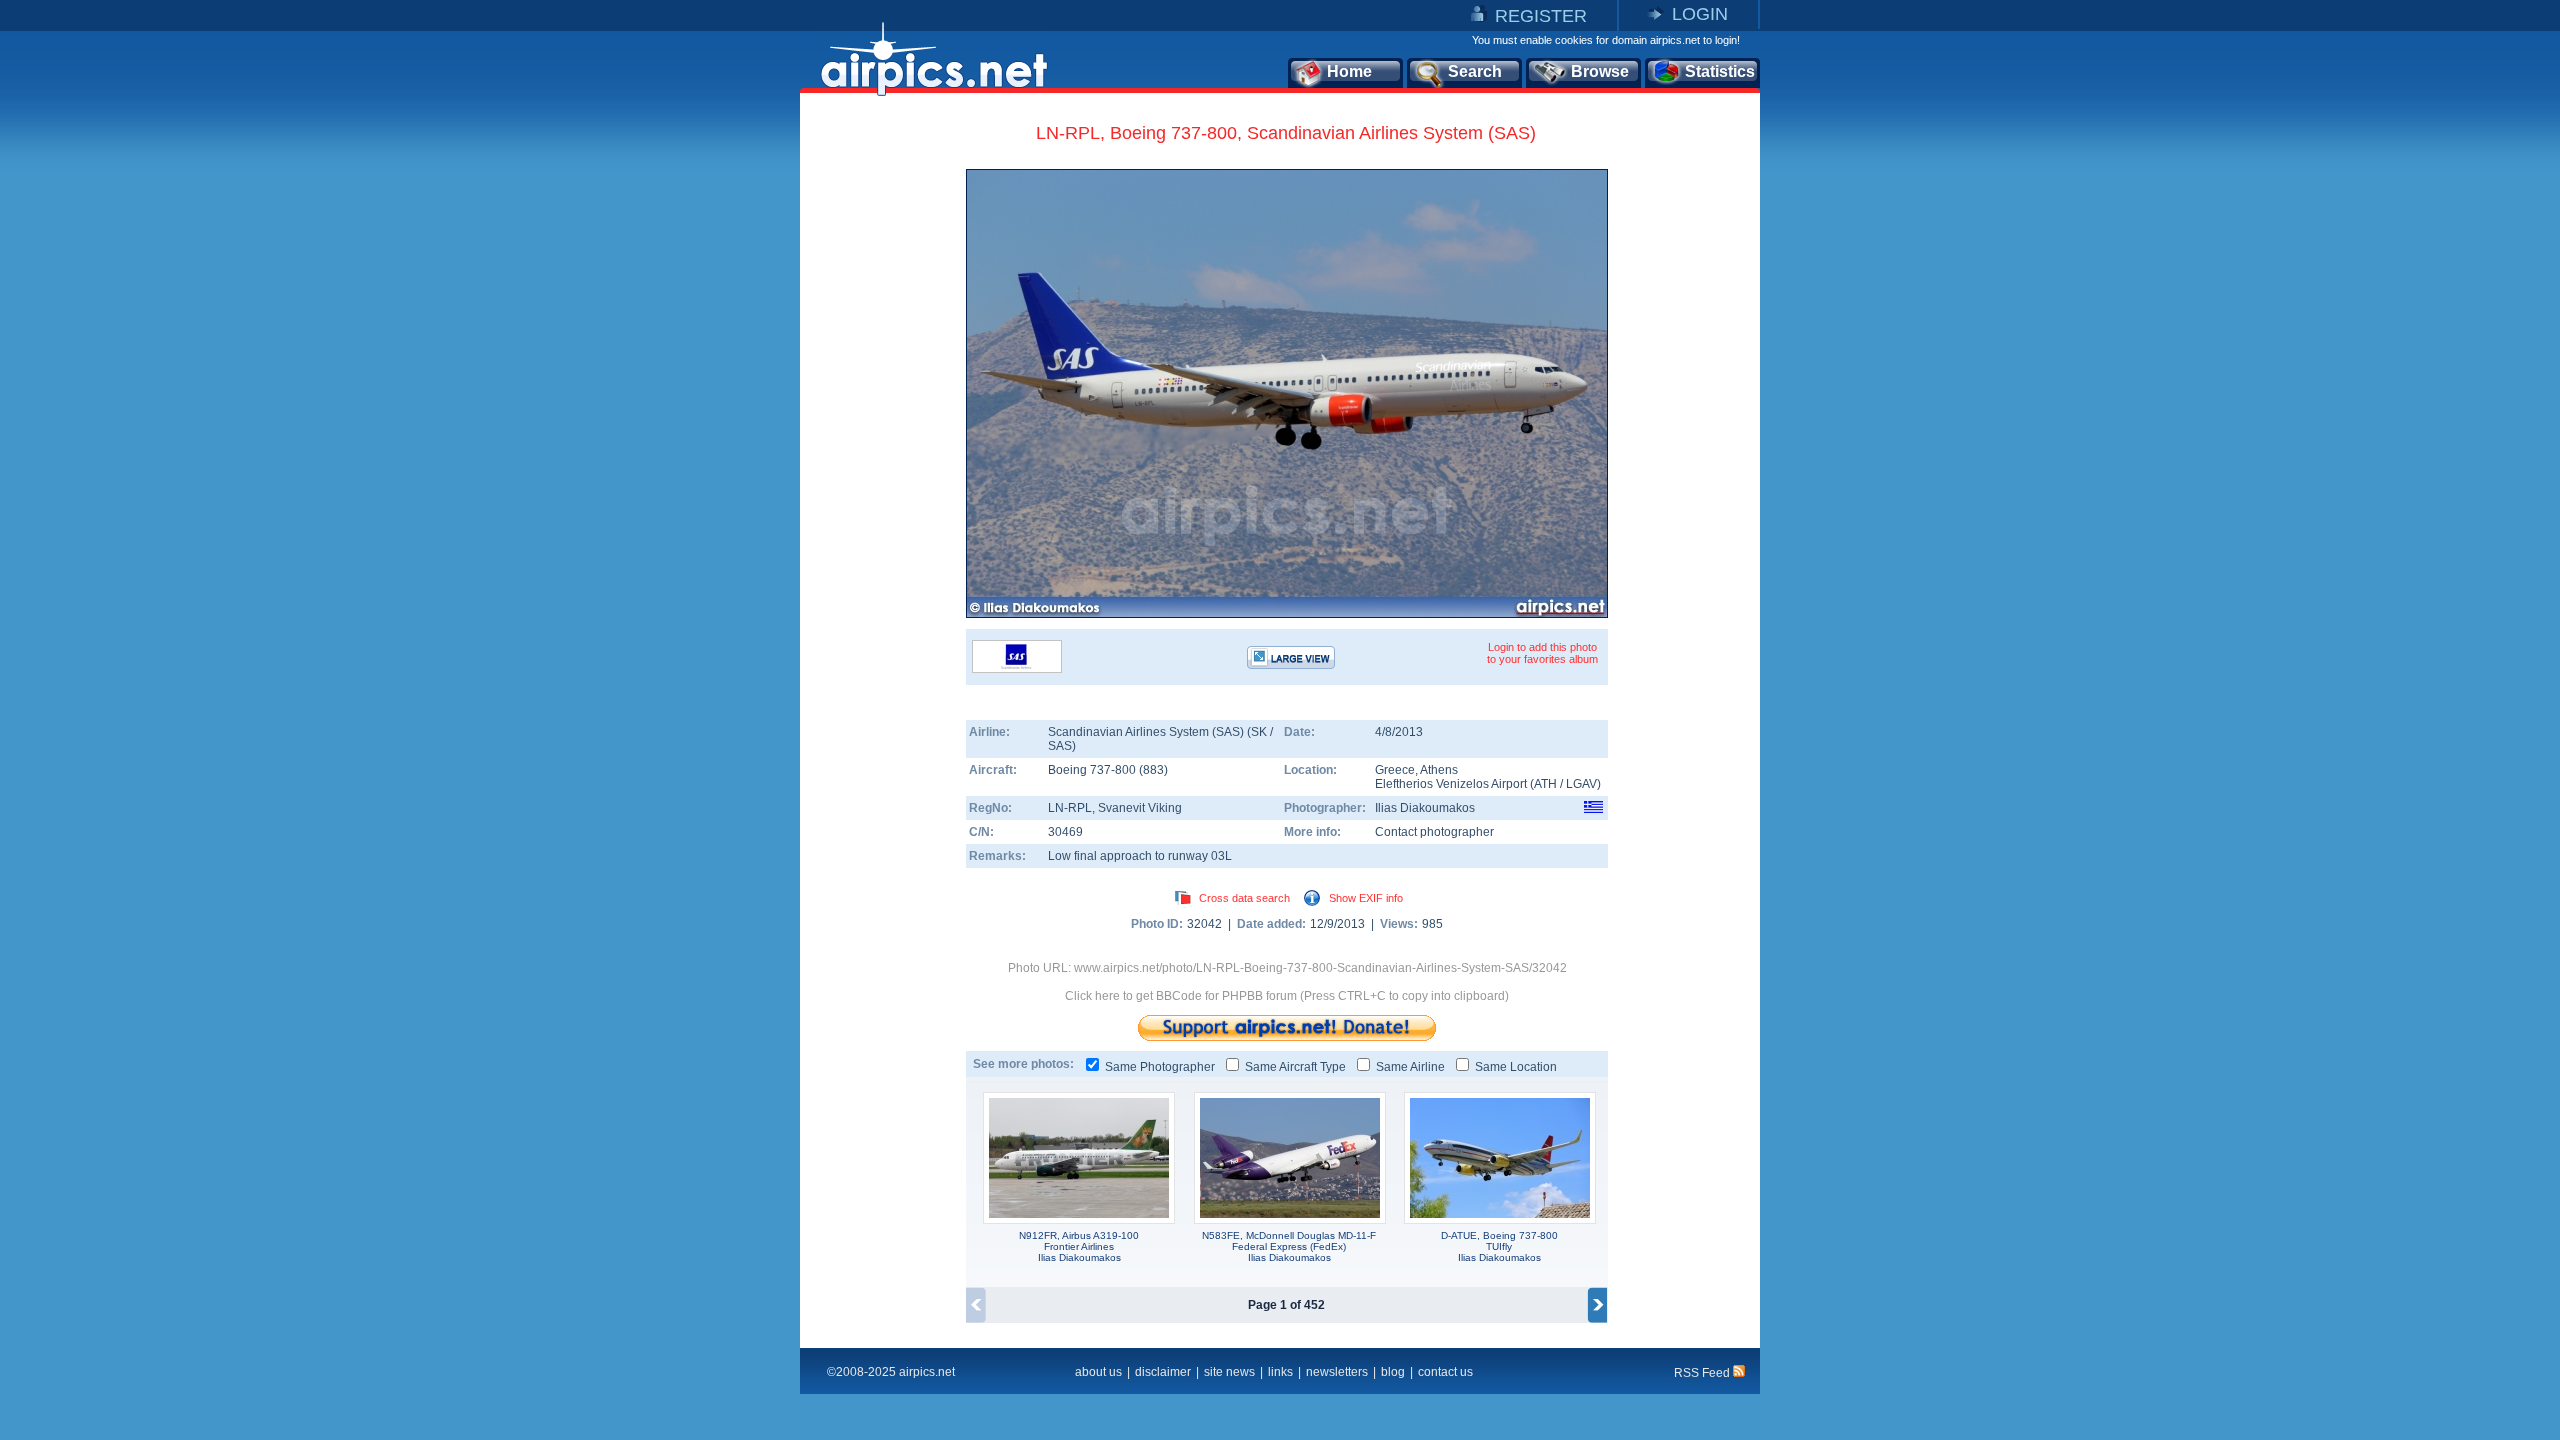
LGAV (1581, 784)
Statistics (1720, 71)
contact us (1445, 1372)
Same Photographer (1160, 1067)
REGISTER (1541, 16)
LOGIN (1700, 14)
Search (1475, 71)
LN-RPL (1070, 808)
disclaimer (1163, 1372)
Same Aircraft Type (1295, 1067)
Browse (1600, 71)
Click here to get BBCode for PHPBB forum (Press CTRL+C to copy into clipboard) (1287, 996)
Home (1349, 71)
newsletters (1337, 1372)
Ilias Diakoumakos (1425, 808)
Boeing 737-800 (1093, 770)
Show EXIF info (1366, 898)
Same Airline (1410, 1067)
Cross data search (1244, 898)
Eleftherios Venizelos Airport (1451, 784)
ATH (1545, 784)
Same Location (1516, 1067)
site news (1229, 1372)
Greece (1395, 770)
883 (1153, 770)
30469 (1065, 832)
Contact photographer (1434, 832)
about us (1098, 1372)
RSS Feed (1703, 1373)
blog (1393, 1372)
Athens (1439, 770)
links (1280, 1372)
